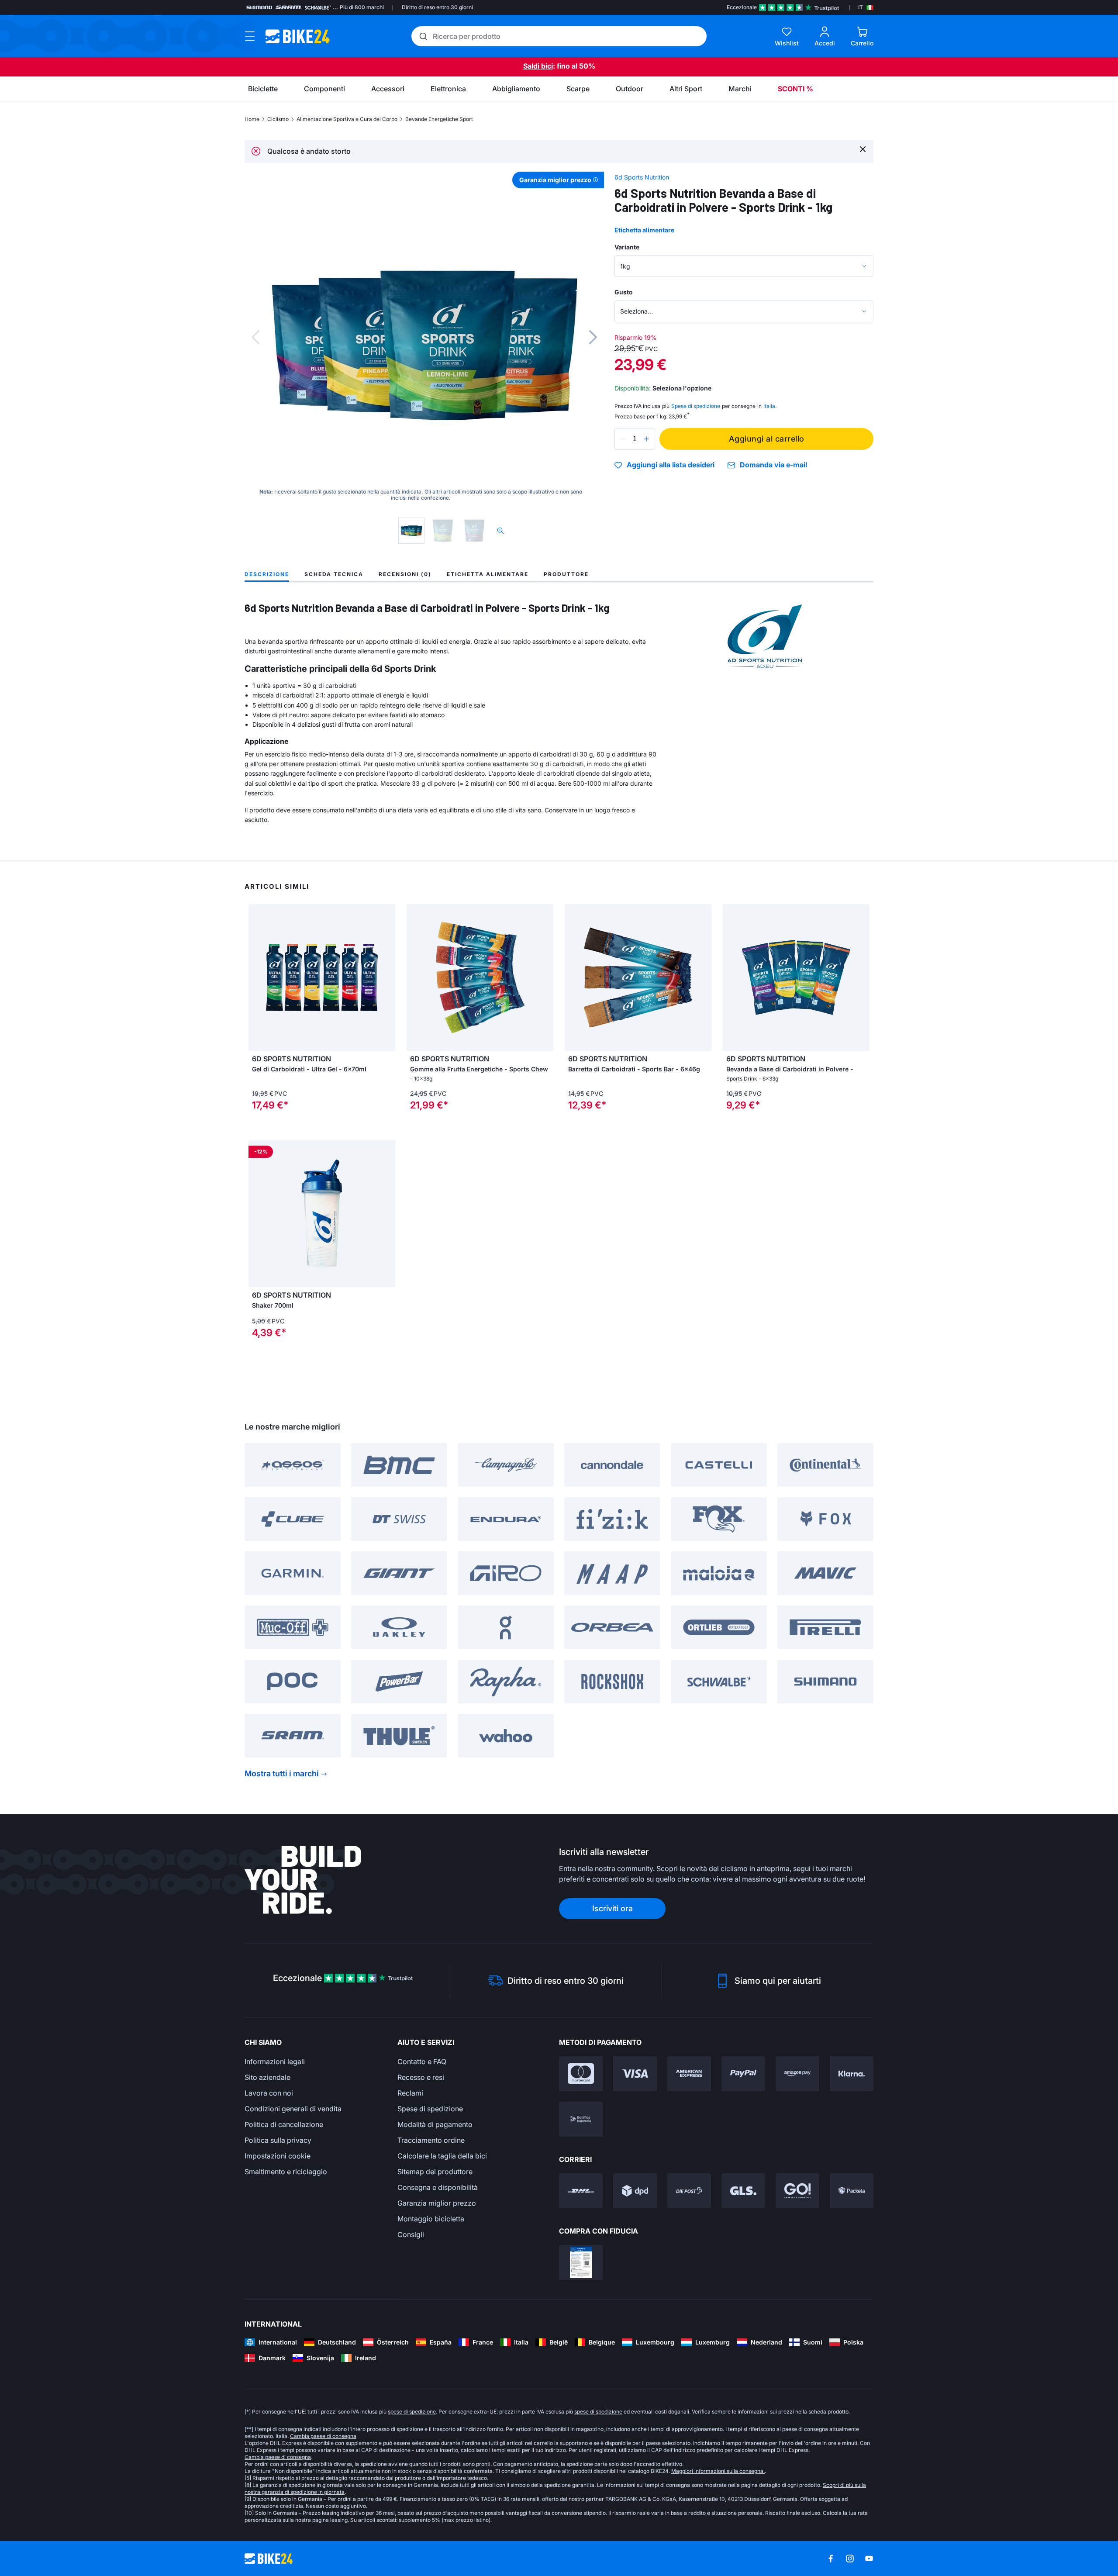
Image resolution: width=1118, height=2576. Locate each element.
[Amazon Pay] (797, 2074)
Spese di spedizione (430, 2109)
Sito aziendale (267, 2077)
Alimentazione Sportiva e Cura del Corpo (347, 119)
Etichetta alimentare (644, 230)
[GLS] (743, 2191)
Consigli (411, 2234)
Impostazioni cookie (278, 2156)
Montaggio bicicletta (431, 2219)
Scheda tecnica (334, 574)
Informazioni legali (275, 2061)
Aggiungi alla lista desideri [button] (671, 465)
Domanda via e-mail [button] (773, 465)
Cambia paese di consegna (323, 2436)
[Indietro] (255, 337)
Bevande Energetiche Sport (439, 119)
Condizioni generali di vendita (293, 2109)
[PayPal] (743, 2074)
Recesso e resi (421, 2077)
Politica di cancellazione (284, 2124)
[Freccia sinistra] (257, 977)
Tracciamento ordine (431, 2140)
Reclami (410, 2093)
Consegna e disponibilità (438, 2187)
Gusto (624, 292)
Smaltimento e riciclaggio (286, 2172)
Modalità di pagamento (435, 2124)
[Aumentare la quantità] (646, 439)
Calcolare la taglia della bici (442, 2156)
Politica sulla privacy (278, 2140)
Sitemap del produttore (435, 2172)
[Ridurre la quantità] (623, 439)
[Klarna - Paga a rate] (852, 2074)
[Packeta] (852, 2191)
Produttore (566, 574)
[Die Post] (689, 2191)
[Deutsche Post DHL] (581, 2191)
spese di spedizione (412, 2412)
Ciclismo (278, 119)
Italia (769, 406)
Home (252, 119)
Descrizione (267, 574)
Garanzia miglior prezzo (437, 2203)
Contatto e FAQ (422, 2061)
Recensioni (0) (405, 574)
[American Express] (689, 2074)
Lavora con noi (269, 2093)
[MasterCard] (581, 2074)
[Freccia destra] (386, 977)
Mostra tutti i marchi (282, 1773)
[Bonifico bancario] (581, 2119)
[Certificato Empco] (581, 2262)
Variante (627, 247)
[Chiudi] (863, 149)
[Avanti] (593, 337)
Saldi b (534, 66)
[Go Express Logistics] (797, 2191)
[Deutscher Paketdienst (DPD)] (635, 2191)
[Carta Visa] (635, 2074)
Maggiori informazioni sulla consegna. (718, 2471)
